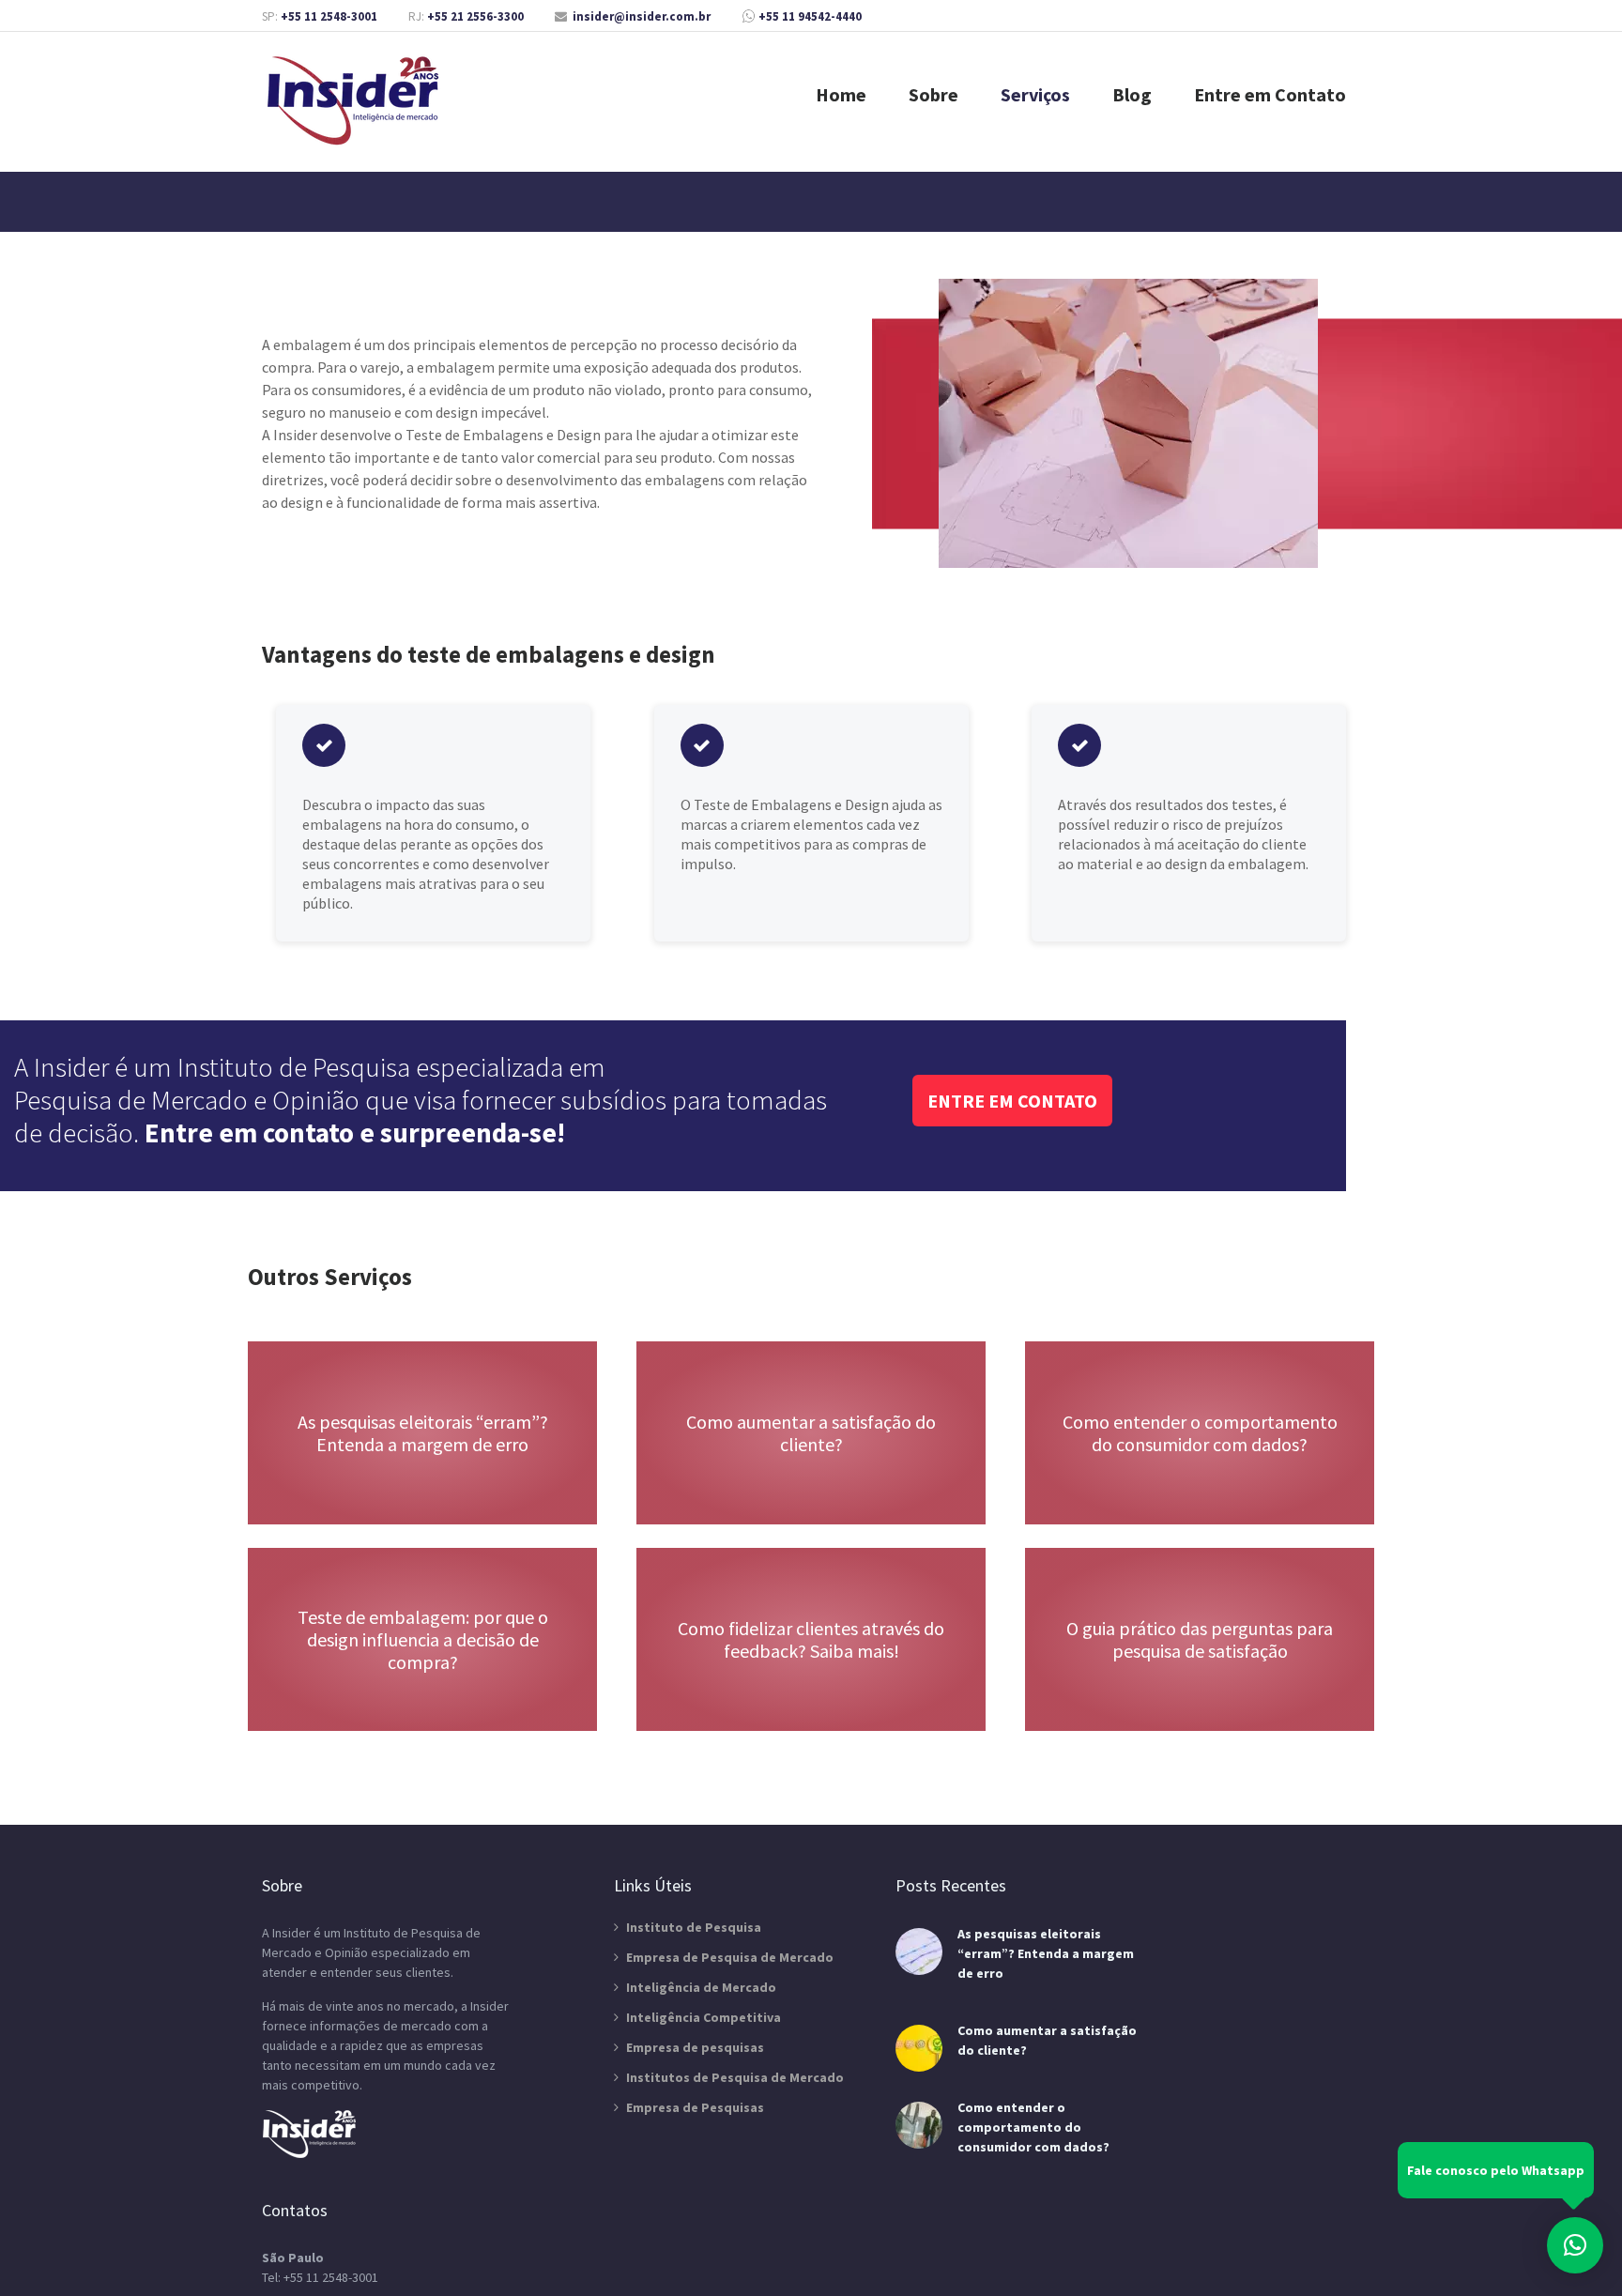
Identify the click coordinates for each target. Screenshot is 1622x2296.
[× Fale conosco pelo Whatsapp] (1575, 2245)
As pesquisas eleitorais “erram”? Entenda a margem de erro (1046, 1953)
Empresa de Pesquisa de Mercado (730, 1957)
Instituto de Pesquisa (694, 1927)
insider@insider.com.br (642, 16)
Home (841, 94)
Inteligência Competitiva (704, 2017)
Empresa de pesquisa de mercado (356, 101)
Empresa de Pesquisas (695, 2107)
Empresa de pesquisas (695, 2047)
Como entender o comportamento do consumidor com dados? (1033, 2127)
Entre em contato (1012, 1101)
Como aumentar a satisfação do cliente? (1047, 2040)
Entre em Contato (1270, 94)
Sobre (933, 94)
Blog (1132, 94)
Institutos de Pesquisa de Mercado (735, 2077)
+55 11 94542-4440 (810, 16)
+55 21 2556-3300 (475, 16)
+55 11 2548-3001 (329, 16)
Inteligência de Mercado (701, 1987)
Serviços (1035, 94)
